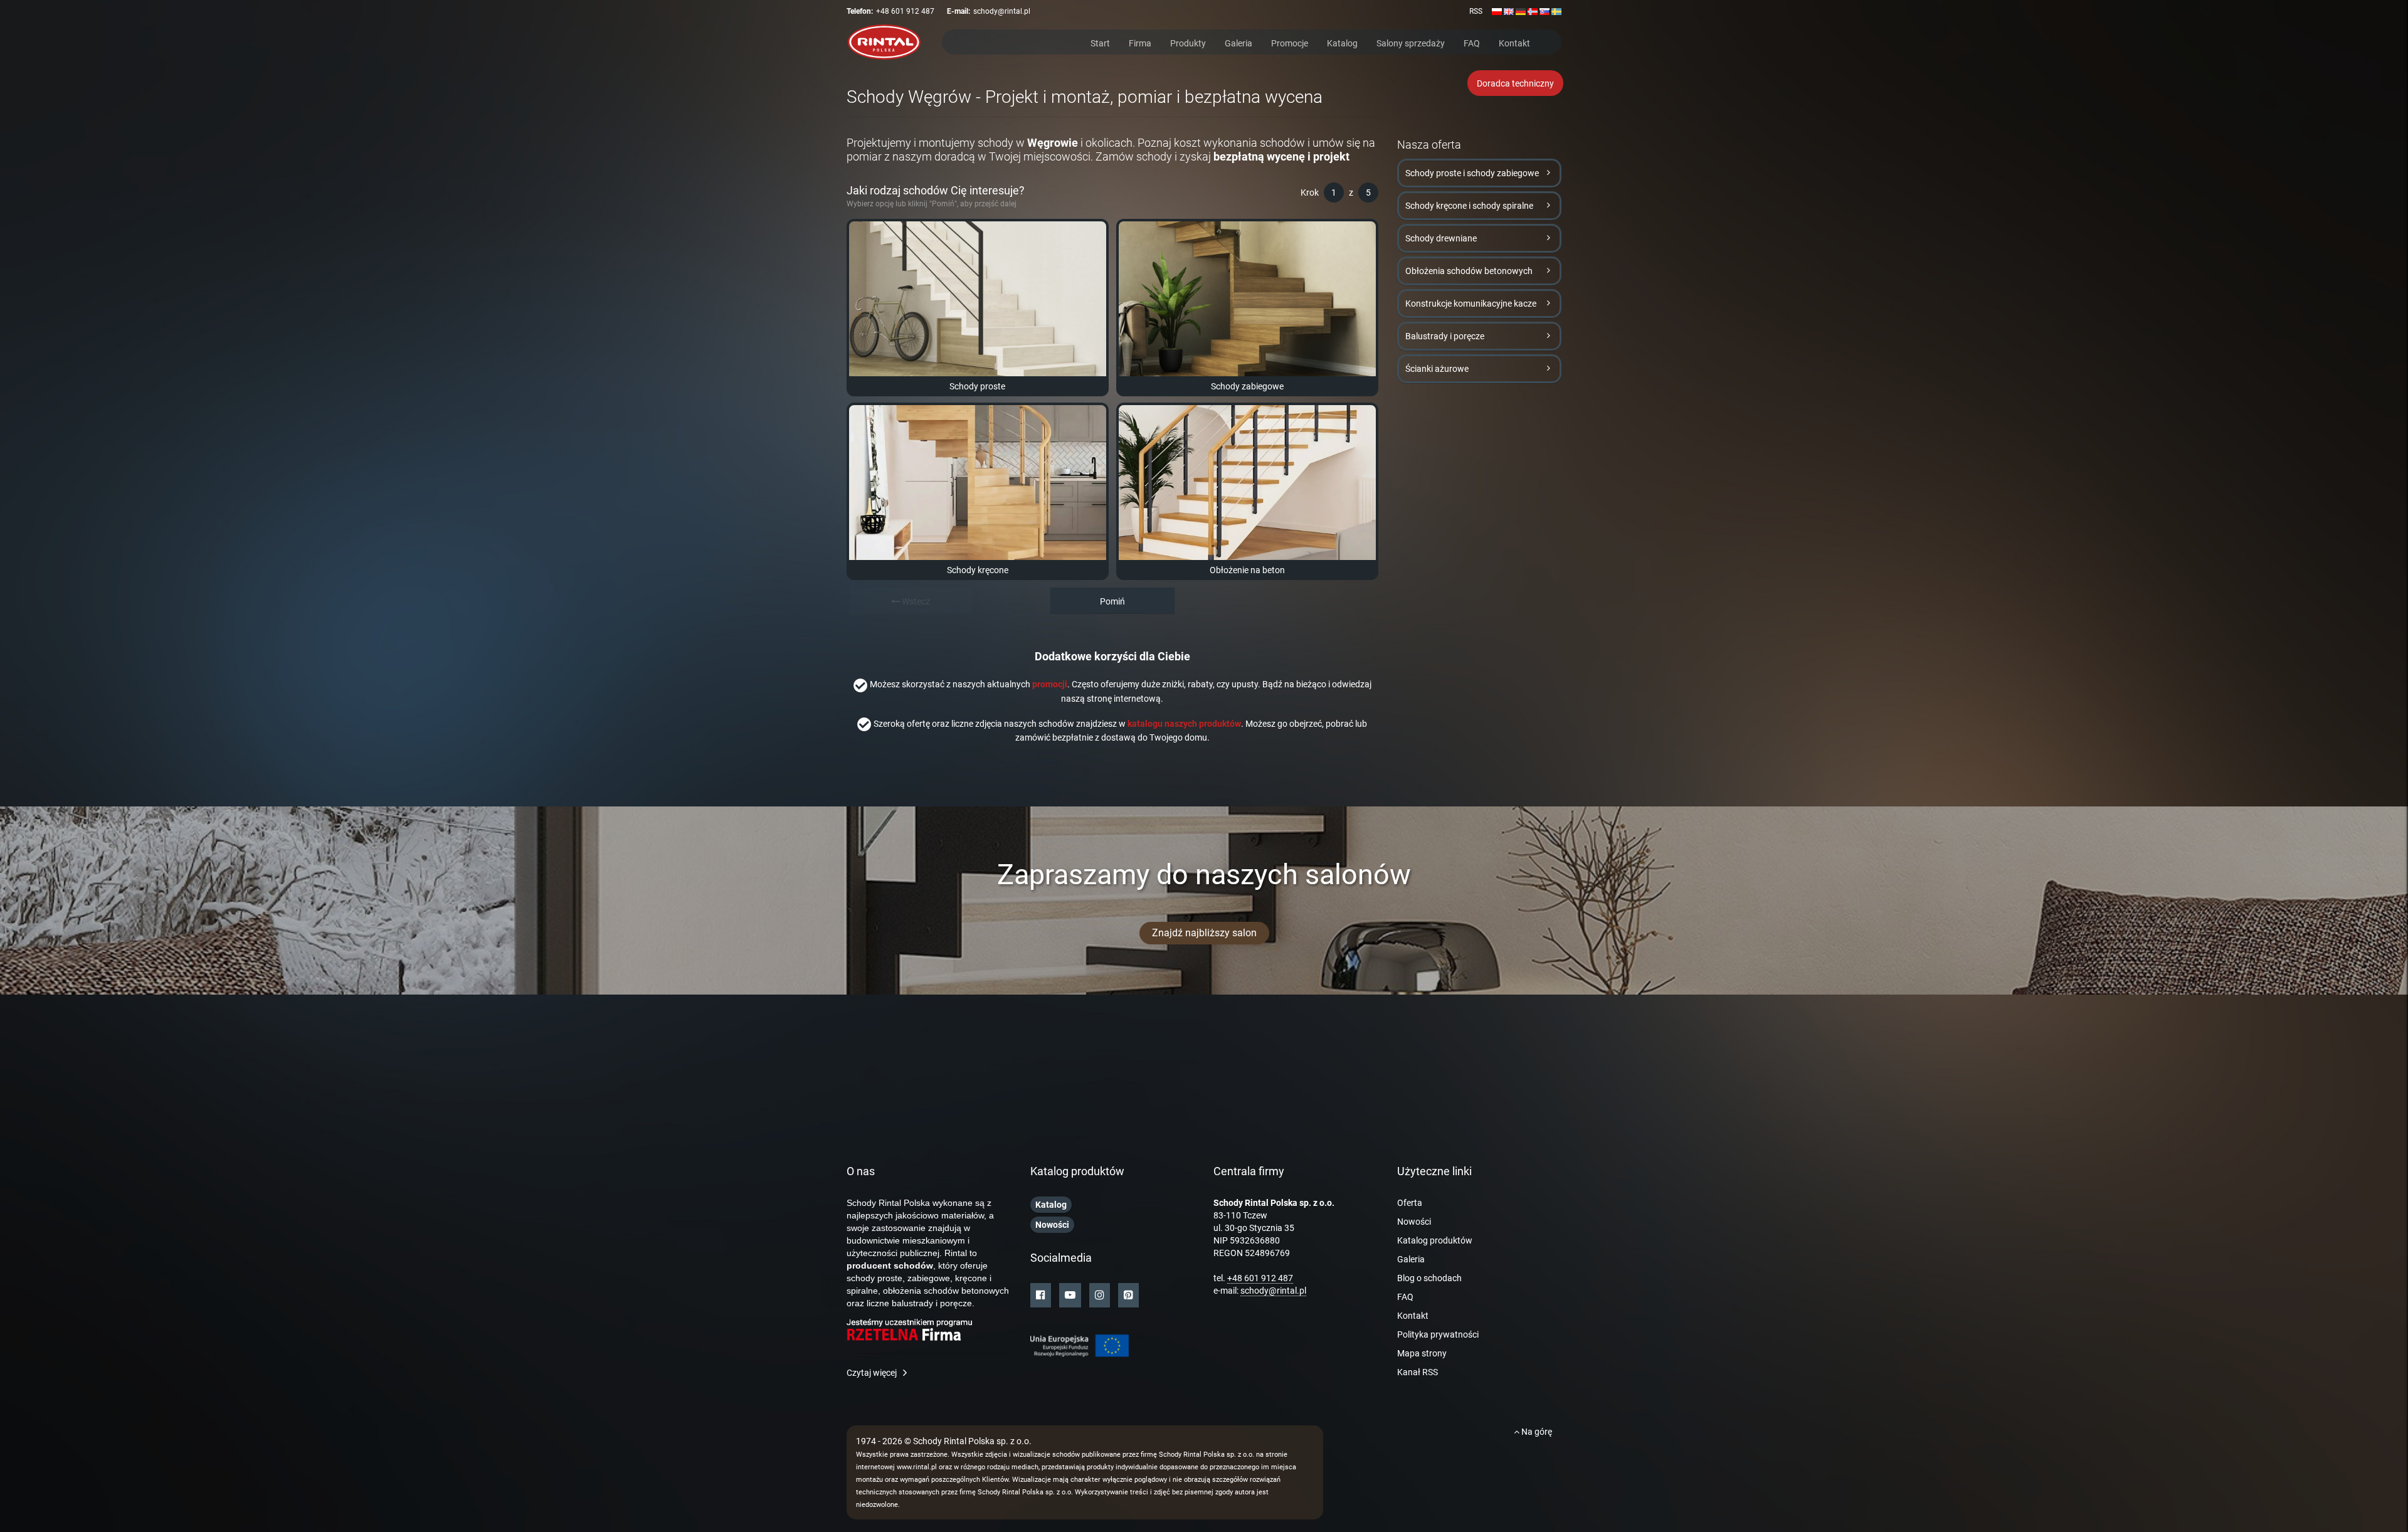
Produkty (1188, 42)
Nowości (1414, 1222)
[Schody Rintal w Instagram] (1100, 1295)
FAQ (1472, 42)
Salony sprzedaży (1411, 42)
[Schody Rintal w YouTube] (1070, 1295)
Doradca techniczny (1515, 83)
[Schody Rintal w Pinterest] (1128, 1295)
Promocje (1290, 42)
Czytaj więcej (872, 1373)
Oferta (1410, 1203)
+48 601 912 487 (905, 11)
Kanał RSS (1418, 1372)
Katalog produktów (1435, 1240)
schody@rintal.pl (1002, 11)
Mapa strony (1422, 1353)
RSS (1476, 11)
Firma (1140, 42)
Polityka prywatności (1438, 1334)
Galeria (1238, 42)
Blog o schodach (1429, 1278)
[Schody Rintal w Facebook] (1041, 1295)
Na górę (1536, 1432)
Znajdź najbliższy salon (1204, 933)
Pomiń (1112, 601)
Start (1100, 42)
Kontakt (1514, 42)
